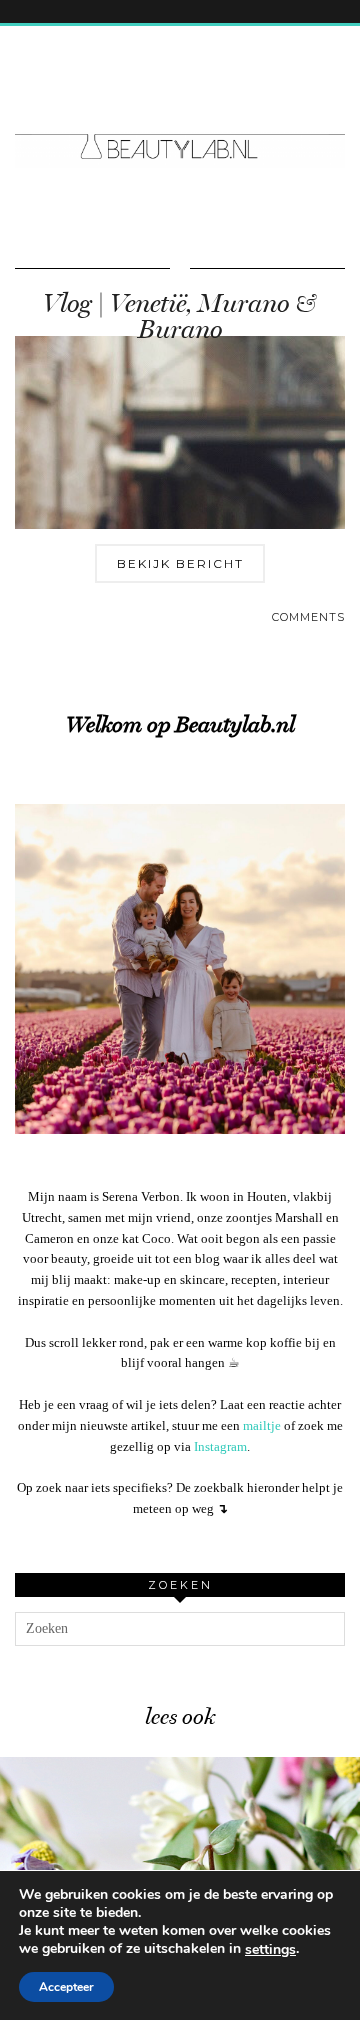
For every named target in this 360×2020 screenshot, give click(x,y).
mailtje (262, 1425)
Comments (308, 617)
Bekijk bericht (180, 563)
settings (270, 1950)
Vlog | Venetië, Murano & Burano (180, 316)
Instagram (220, 1446)
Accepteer (66, 1987)
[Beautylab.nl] (180, 109)
